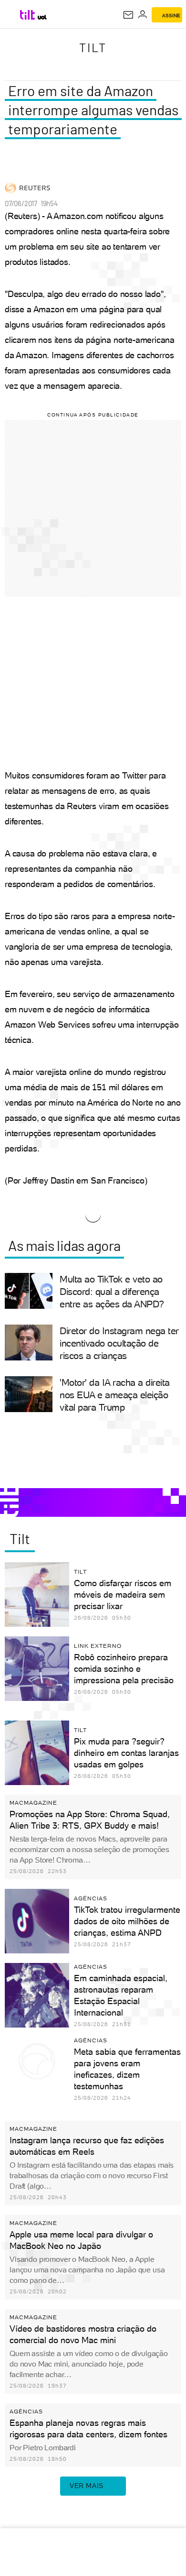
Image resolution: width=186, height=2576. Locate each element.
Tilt (93, 47)
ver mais (87, 2486)
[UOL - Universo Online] (42, 17)
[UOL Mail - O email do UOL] (128, 15)
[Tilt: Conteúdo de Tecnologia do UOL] (28, 15)
